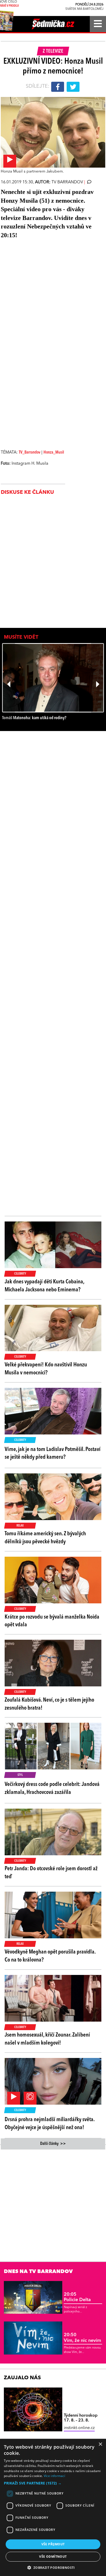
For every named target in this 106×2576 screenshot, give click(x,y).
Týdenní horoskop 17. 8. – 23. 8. (81, 2418)
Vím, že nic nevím (82, 2338)
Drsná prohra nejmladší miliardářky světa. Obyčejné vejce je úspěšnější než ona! (50, 2124)
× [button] (100, 2444)
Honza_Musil (54, 453)
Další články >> (53, 2144)
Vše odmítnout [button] (53, 2557)
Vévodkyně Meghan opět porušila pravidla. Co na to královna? (50, 1956)
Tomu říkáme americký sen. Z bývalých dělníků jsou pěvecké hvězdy (45, 1538)
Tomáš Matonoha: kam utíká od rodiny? (34, 718)
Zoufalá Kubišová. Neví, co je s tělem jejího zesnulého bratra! (49, 1704)
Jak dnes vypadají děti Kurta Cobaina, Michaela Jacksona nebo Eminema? (44, 1286)
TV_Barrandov (30, 453)
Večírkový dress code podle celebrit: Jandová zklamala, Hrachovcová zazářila (52, 1788)
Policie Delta (77, 2297)
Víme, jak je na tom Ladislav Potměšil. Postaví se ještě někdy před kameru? (53, 1453)
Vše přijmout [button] (53, 2544)
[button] (53, 2483)
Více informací (54, 2476)
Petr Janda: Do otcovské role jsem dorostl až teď (51, 1873)
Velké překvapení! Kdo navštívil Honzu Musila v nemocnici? (46, 1369)
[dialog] (53, 2507)
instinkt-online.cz (79, 2428)
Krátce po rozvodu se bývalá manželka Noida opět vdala (52, 1621)
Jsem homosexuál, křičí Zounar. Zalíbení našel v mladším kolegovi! (47, 2039)
